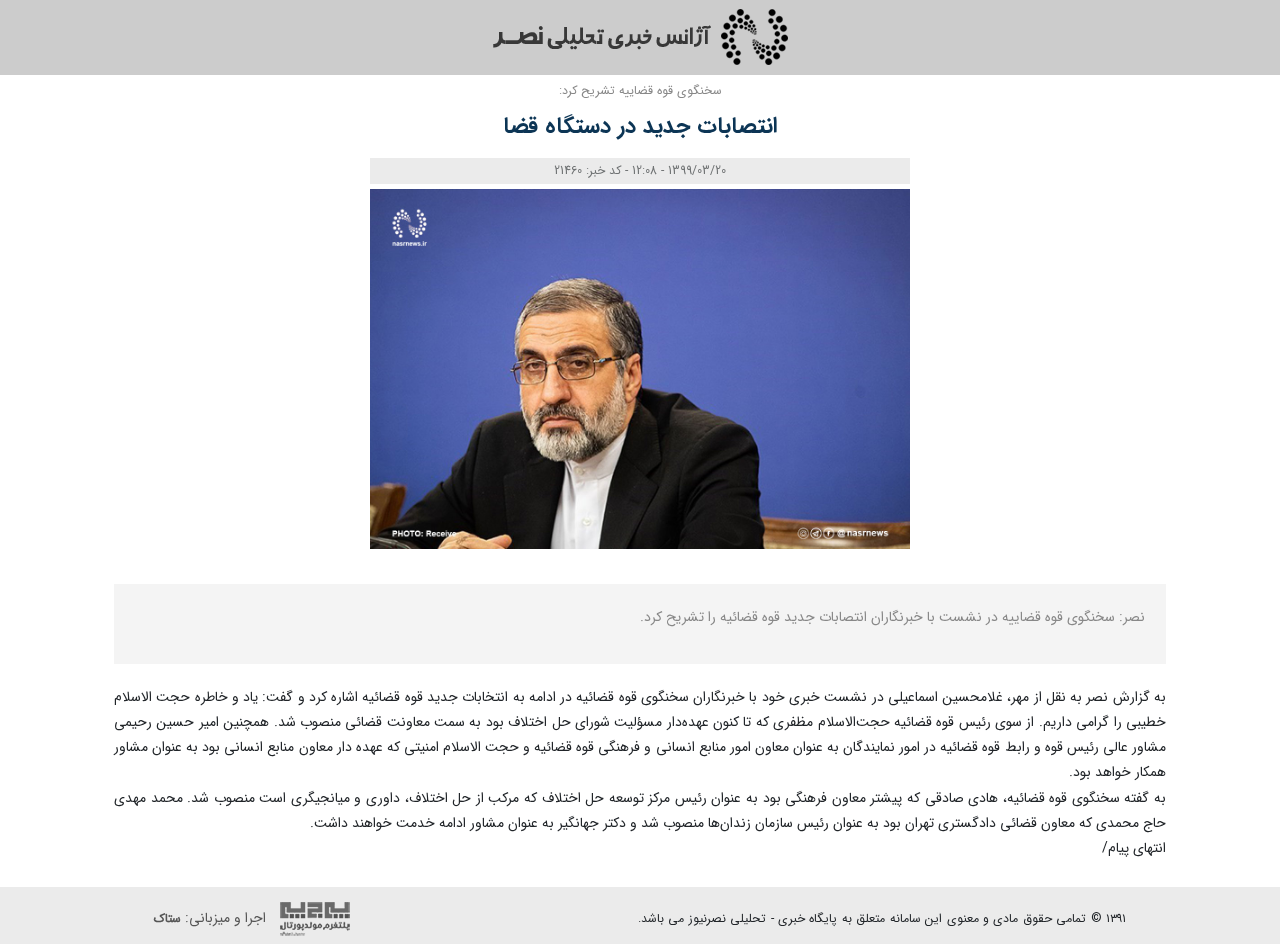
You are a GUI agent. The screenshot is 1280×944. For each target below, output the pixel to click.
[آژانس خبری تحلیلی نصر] (640, 37)
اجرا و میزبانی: (212, 919)
